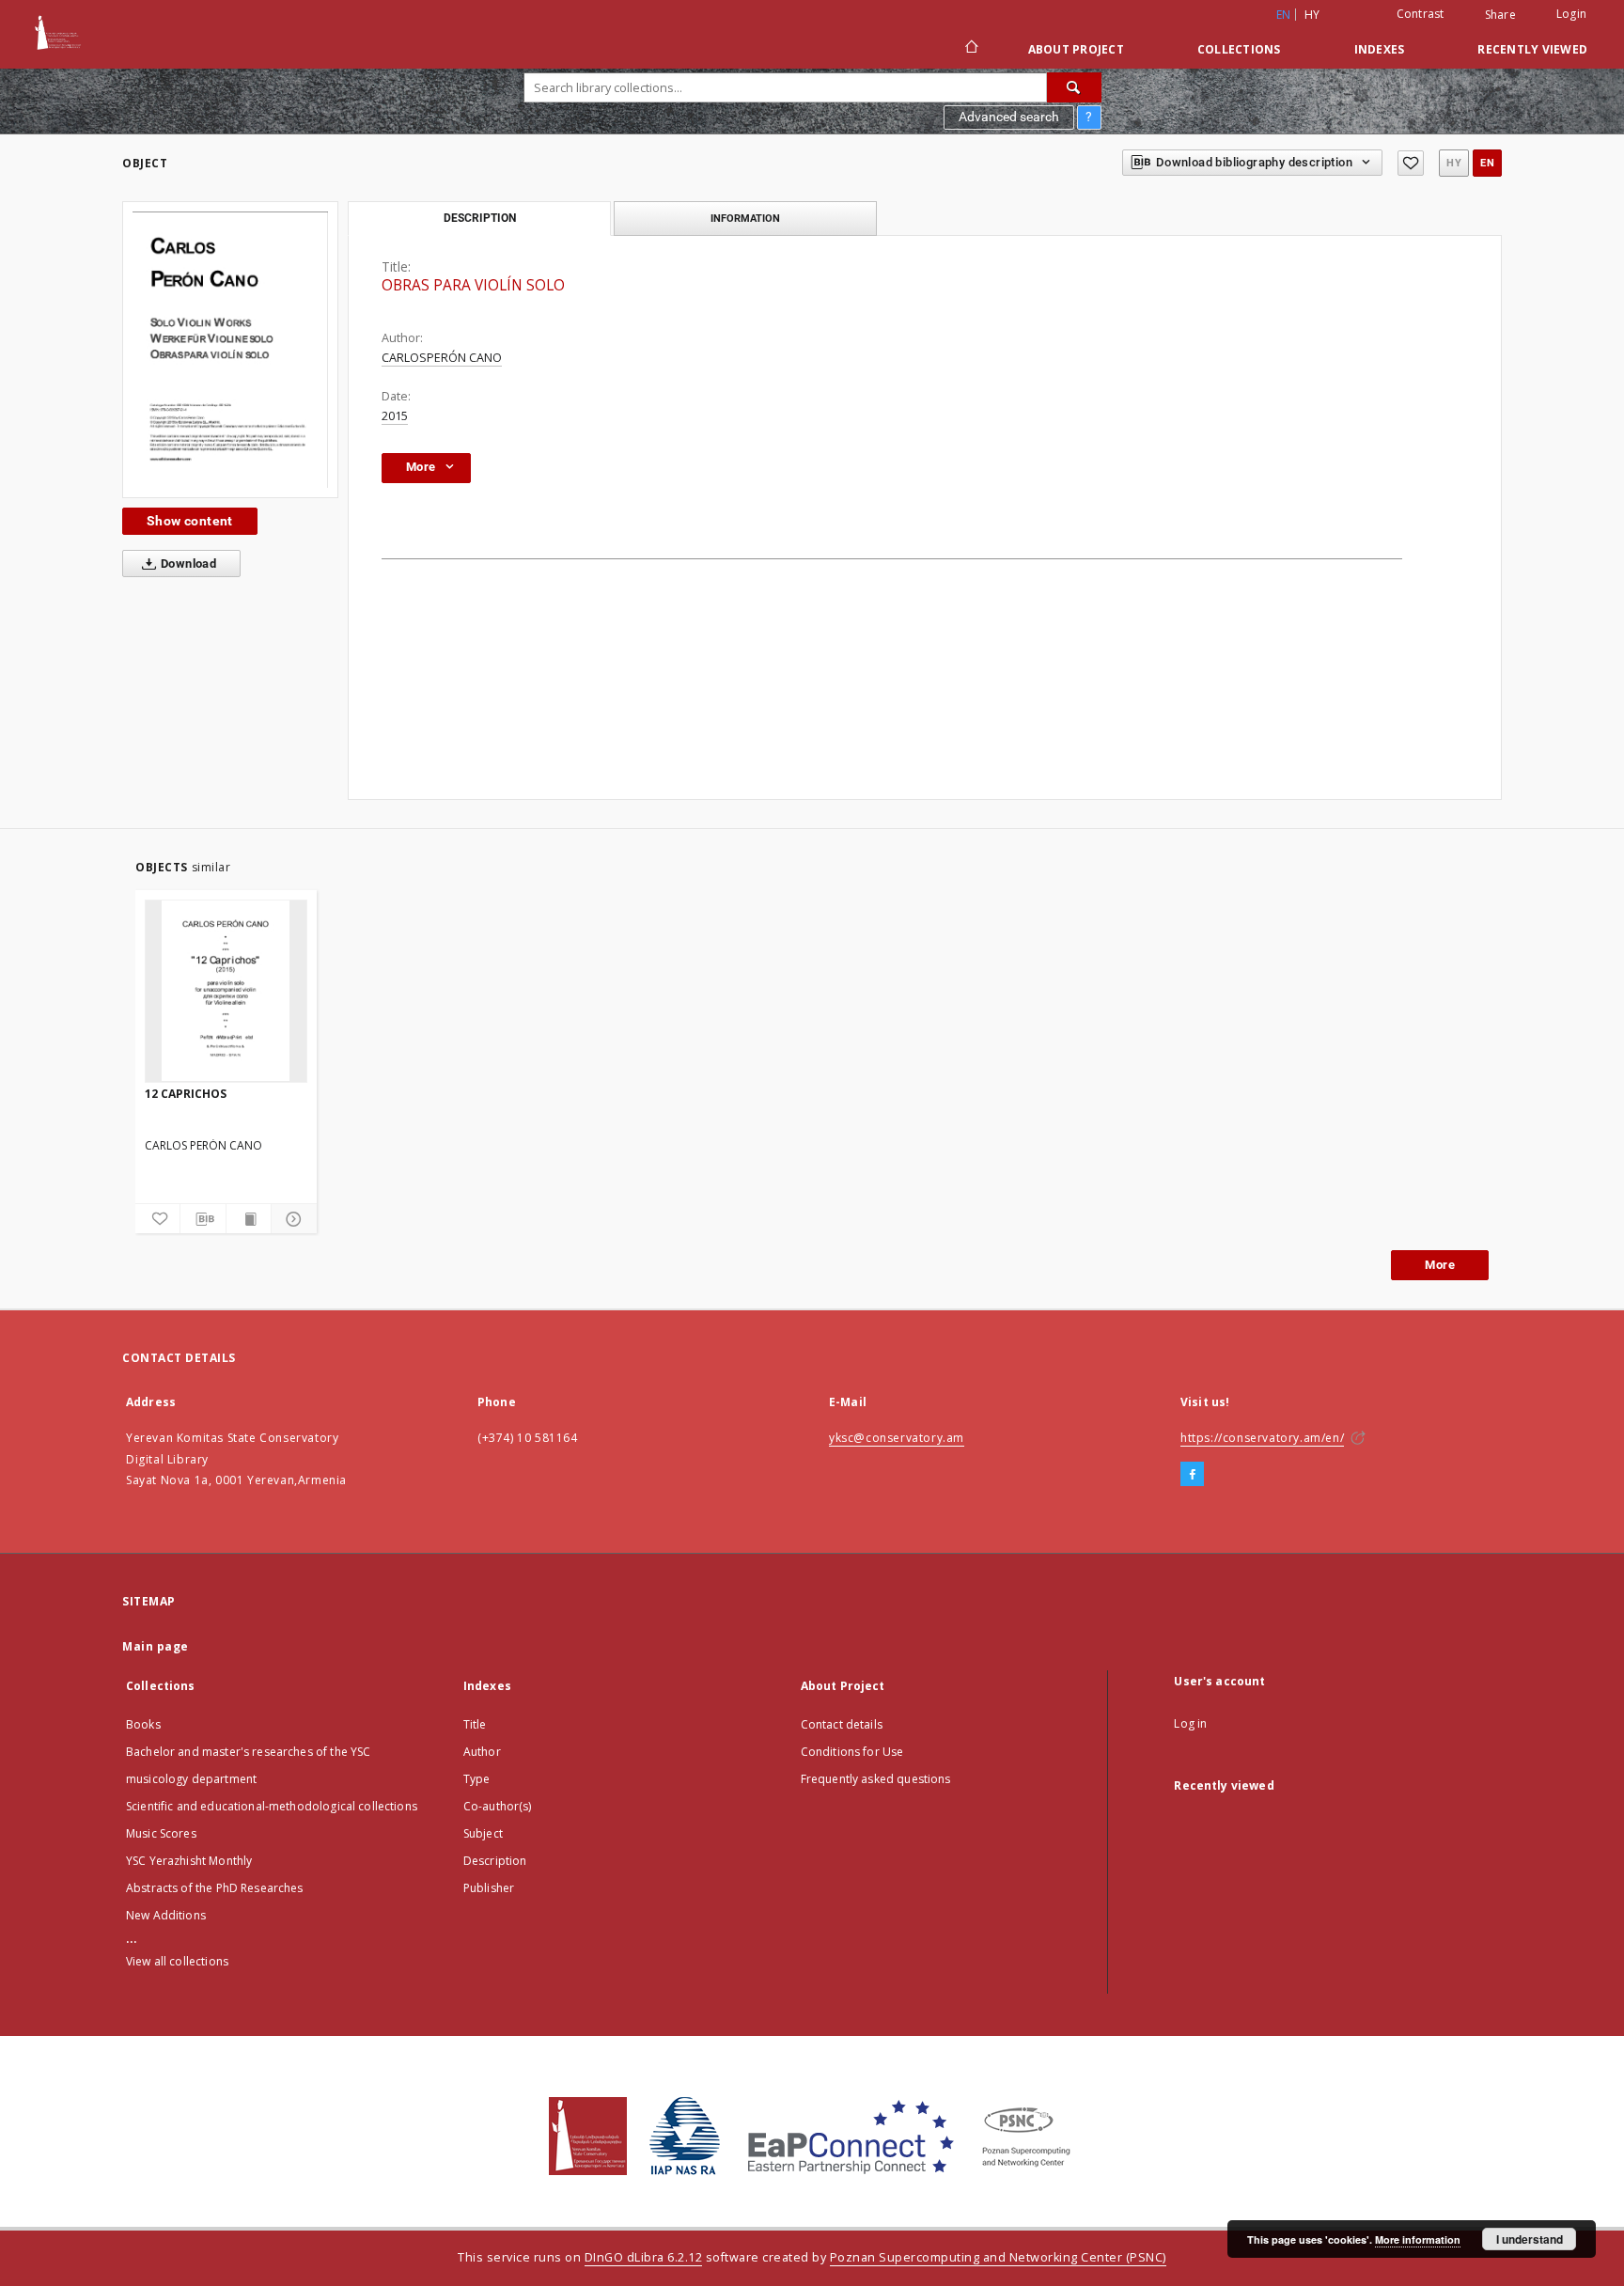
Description (495, 1861)
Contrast (1421, 14)
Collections (1239, 49)
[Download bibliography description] (203, 1219)
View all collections (177, 1961)
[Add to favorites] (1411, 163)
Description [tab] (480, 218)
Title (475, 1724)
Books (143, 1724)
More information (1418, 2239)
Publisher (489, 1888)
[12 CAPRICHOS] (226, 991)
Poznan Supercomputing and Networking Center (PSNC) (998, 2257)
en (1487, 163)
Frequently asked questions (876, 1779)
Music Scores (161, 1833)
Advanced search (1009, 117)
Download (187, 564)
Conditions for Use (852, 1752)
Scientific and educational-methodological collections (272, 1806)
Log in (1190, 1723)
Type (477, 1779)
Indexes (1380, 49)
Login (1571, 14)
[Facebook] (1192, 1475)
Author (482, 1752)
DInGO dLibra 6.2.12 (644, 2257)
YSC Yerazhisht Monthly (189, 1861)
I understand (1530, 2239)
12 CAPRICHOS (186, 1094)
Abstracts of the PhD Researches (215, 1888)
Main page (156, 1646)
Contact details (842, 1724)
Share (1500, 15)
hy (1312, 15)
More (1440, 1265)
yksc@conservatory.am (897, 1438)
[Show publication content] (249, 1219)
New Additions (166, 1915)
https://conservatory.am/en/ (1262, 1438)
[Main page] (970, 49)
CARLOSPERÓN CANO (442, 358)
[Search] (1074, 87)
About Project (1076, 49)
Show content (190, 521)
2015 (395, 416)
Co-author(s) (498, 1806)
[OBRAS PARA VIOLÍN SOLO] (230, 350)
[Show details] (291, 1219)
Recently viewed (1532, 49)
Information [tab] (745, 218)
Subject (483, 1833)
